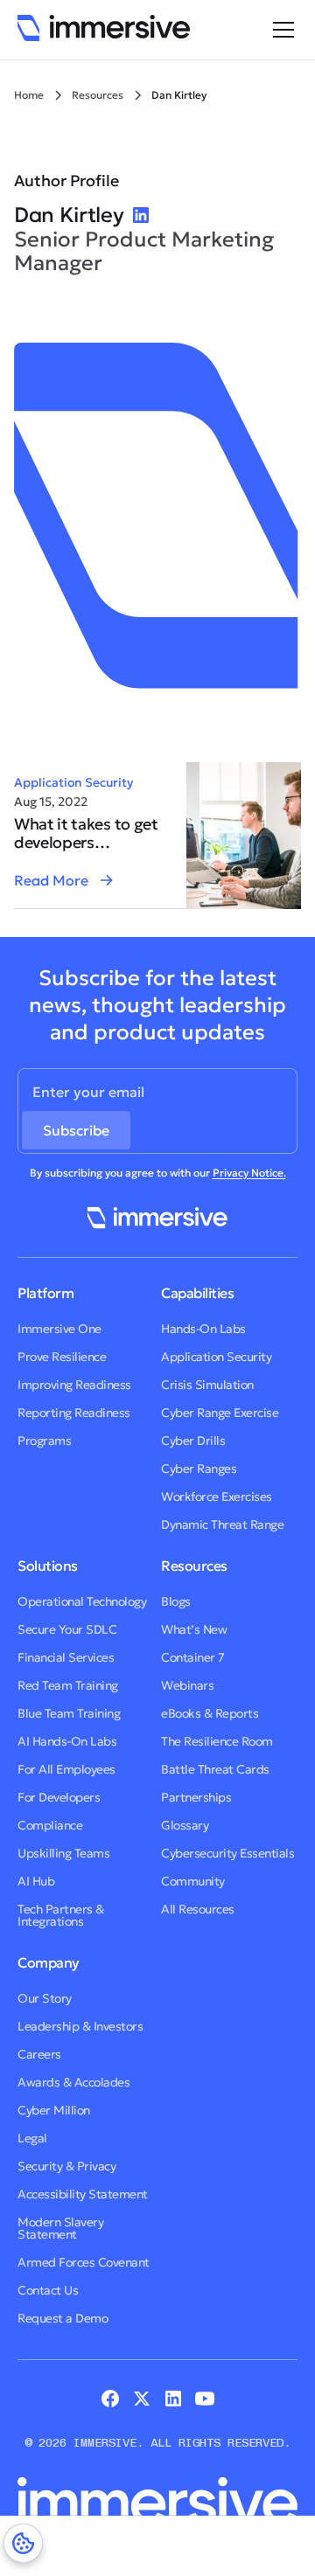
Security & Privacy (66, 2166)
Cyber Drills (193, 1441)
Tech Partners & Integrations (61, 1915)
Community (193, 1881)
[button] (280, 30)
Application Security (73, 782)
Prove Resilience (62, 1357)
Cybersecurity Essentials (227, 1853)
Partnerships (196, 1797)
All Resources (198, 1909)
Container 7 (193, 1657)
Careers (39, 2054)
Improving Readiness (74, 1385)
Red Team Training (68, 1685)
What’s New (194, 1629)
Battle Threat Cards (215, 1769)
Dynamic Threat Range (222, 1524)
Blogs (176, 1601)
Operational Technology (82, 1601)
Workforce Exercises (217, 1496)
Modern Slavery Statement (60, 2228)
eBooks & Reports (210, 1713)
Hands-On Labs (203, 1329)
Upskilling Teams (63, 1853)
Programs (44, 1441)
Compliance (50, 1825)
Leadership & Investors (80, 2026)
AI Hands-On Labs (67, 1741)
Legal (32, 2138)
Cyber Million (54, 2110)
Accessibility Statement (83, 2194)
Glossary (185, 1825)
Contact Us (48, 2290)
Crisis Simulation (207, 1385)
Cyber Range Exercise (220, 1413)
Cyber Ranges (199, 1469)
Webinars (187, 1685)
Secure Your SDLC (67, 1629)
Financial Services (66, 1657)
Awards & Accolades (73, 2082)
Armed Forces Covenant (84, 2262)
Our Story (45, 1998)
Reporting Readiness (74, 1413)
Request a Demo (63, 2318)
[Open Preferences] (23, 2543)
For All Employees (66, 1769)
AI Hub (36, 1881)
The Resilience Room (217, 1741)
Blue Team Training (69, 1713)
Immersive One (59, 1329)
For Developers (59, 1797)
